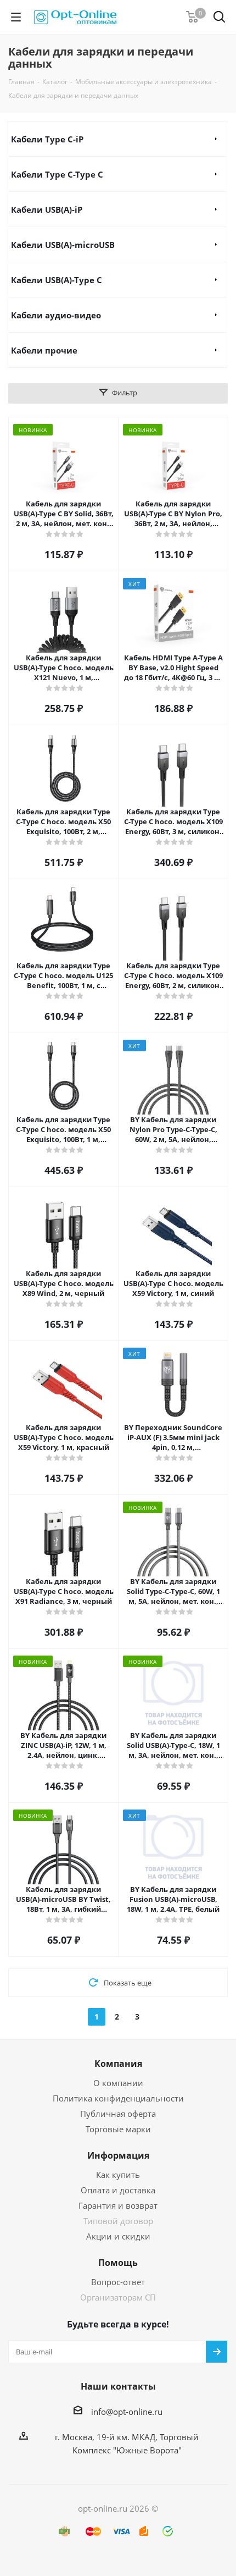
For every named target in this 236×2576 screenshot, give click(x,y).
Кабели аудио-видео (56, 315)
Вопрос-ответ (118, 2282)
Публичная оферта (118, 2114)
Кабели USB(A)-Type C (57, 280)
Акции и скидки (118, 2236)
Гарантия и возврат (118, 2205)
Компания (118, 2064)
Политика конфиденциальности (118, 2098)
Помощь (118, 2263)
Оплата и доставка (118, 2190)
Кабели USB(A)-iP (47, 209)
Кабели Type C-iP (47, 139)
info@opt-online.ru (127, 2412)
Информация (118, 2155)
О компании (118, 2083)
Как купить (118, 2175)
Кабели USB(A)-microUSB (63, 245)
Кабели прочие (44, 350)
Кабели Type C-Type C (57, 174)
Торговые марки (118, 2129)
